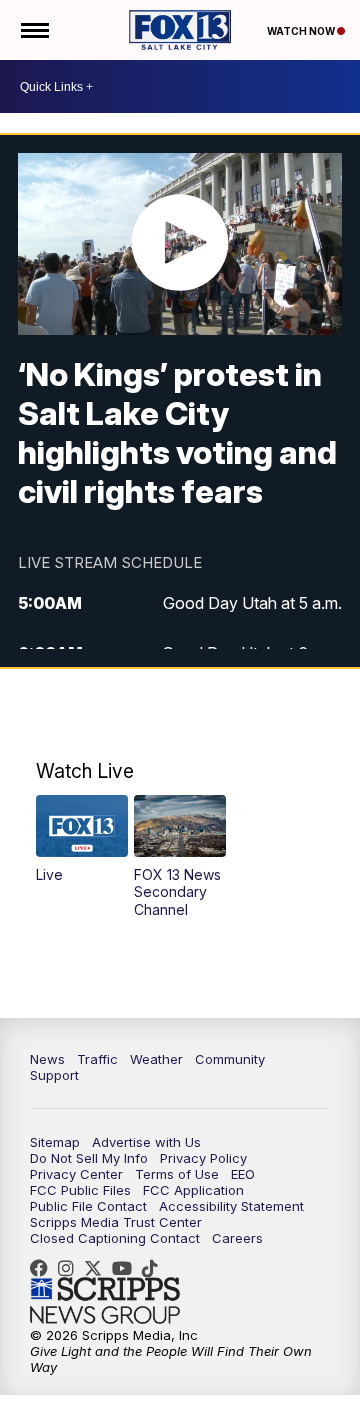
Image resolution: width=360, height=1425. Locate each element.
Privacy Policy (203, 1158)
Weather (156, 1059)
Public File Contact (88, 1206)
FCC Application (193, 1190)
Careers (237, 1238)
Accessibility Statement (231, 1206)
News (47, 1059)
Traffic (97, 1059)
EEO (243, 1174)
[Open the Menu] (33, 30)
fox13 (98, 1268)
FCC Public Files (80, 1190)
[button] (82, 839)
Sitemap (55, 1142)
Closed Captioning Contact (115, 1238)
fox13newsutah (44, 1268)
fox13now (71, 1268)
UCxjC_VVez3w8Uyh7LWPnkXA (127, 1268)
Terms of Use (177, 1174)
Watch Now (302, 31)
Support (54, 1075)
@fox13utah (155, 1268)
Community (230, 1059)
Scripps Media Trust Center (116, 1222)
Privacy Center (76, 1174)
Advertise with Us (146, 1142)
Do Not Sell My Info (89, 1158)
